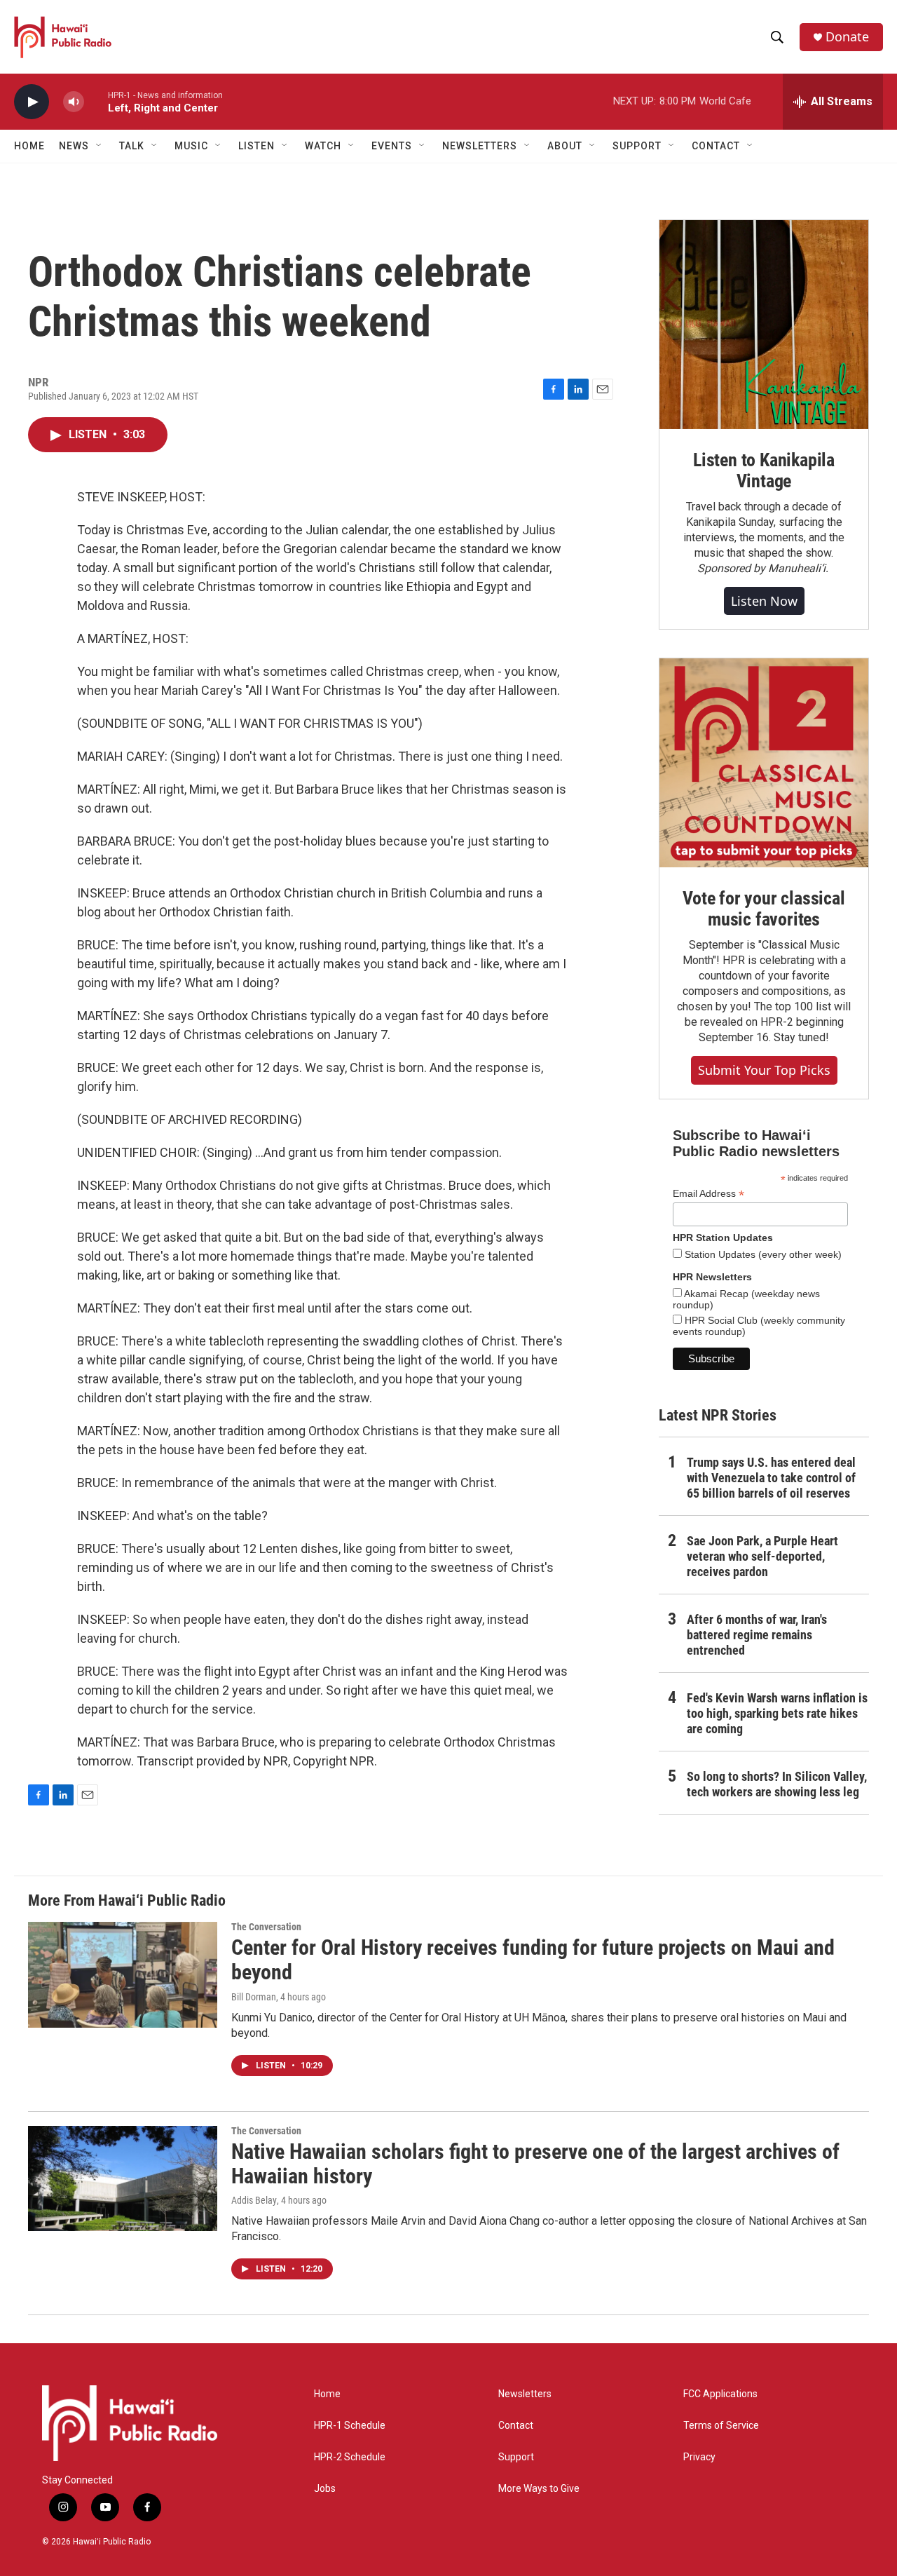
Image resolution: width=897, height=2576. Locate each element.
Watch (323, 146)
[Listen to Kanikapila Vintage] (764, 325)
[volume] (74, 102)
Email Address (708, 1194)
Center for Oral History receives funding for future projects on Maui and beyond (533, 1960)
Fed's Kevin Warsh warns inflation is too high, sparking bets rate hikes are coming (777, 1713)
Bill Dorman (254, 1997)
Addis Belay (254, 2200)
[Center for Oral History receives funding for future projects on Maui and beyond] (123, 1974)
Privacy (699, 2457)
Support (516, 2457)
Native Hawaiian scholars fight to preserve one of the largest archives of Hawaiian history (535, 2164)
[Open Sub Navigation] (100, 146)
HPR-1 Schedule (350, 2426)
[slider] (96, 101)
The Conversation (266, 1927)
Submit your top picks (764, 1070)
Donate (847, 37)
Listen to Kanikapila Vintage (764, 470)
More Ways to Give (539, 2489)
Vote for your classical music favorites (764, 909)
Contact (516, 2426)
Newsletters (525, 2394)
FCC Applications (720, 2394)
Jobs (325, 2489)
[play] (32, 102)
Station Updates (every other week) (762, 1254)
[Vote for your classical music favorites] (764, 763)
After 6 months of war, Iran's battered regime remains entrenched (757, 1635)
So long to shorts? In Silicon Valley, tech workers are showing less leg (777, 1784)
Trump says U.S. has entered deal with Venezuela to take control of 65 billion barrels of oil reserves (771, 1478)
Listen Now (764, 601)
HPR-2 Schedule (350, 2457)
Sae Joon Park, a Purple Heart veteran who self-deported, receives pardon (762, 1556)
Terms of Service (721, 2426)
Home (29, 146)
